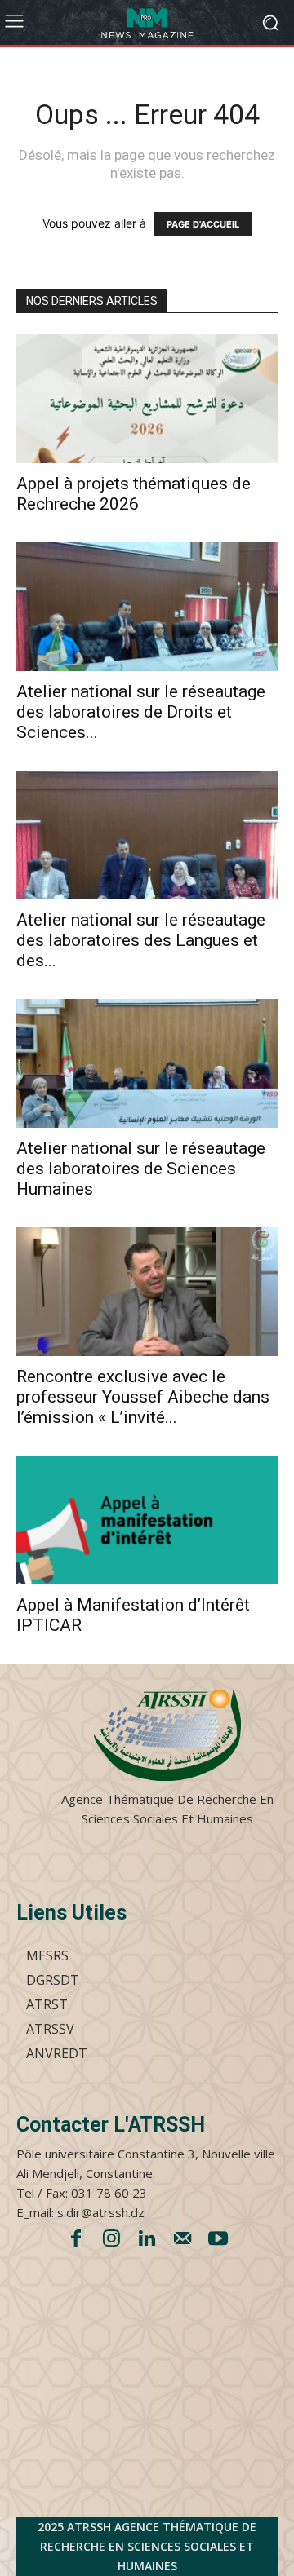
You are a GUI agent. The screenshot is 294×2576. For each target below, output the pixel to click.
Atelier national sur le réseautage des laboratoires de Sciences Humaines (141, 1169)
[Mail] (183, 2240)
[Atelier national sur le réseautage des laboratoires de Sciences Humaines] (147, 1063)
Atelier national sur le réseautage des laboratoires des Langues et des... (141, 940)
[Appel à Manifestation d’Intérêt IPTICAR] (147, 1520)
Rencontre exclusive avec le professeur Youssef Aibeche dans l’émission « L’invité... (143, 1397)
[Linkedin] (147, 2240)
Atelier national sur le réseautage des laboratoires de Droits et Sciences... (141, 712)
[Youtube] (218, 2240)
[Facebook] (76, 2240)
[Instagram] (112, 2240)
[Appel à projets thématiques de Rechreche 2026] (147, 399)
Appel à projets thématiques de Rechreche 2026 (134, 494)
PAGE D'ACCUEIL (203, 224)
